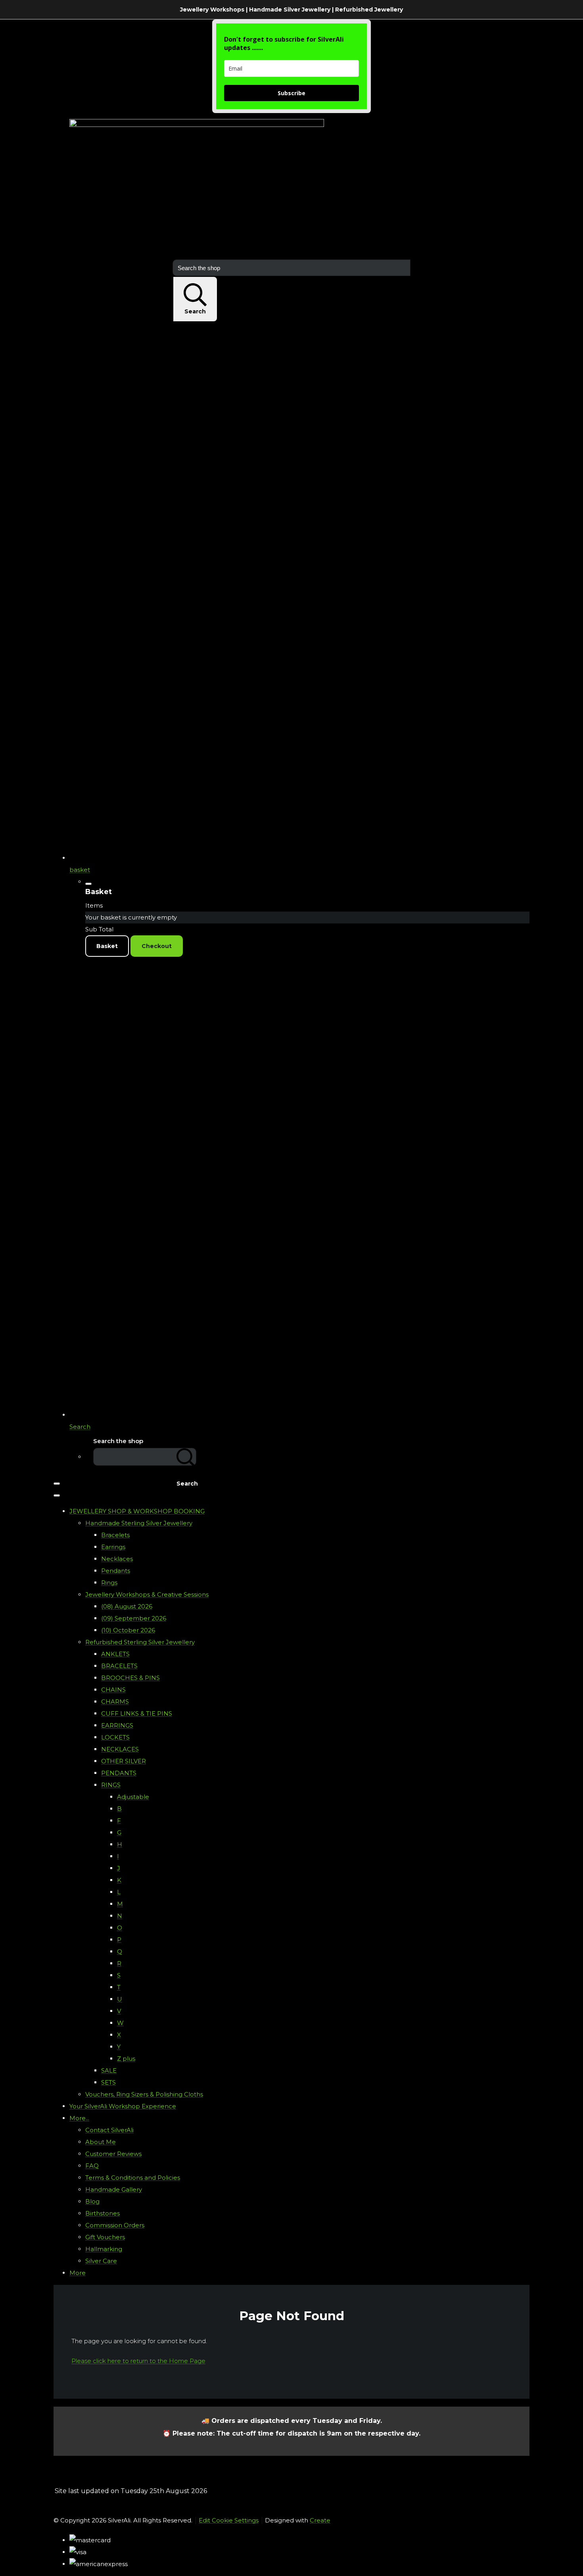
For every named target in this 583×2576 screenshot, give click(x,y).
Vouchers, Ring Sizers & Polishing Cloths (144, 2094)
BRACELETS (119, 1666)
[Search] (186, 1457)
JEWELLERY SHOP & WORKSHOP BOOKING (137, 1511)
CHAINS (113, 1690)
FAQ (92, 2166)
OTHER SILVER (124, 1761)
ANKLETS (115, 1654)
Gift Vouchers (105, 2237)
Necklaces (117, 1559)
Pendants (116, 1571)
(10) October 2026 (128, 1630)
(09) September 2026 (134, 1618)
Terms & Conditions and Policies (133, 2178)
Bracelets (115, 1535)
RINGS (111, 1785)
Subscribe (291, 93)
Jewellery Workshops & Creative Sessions (147, 1594)
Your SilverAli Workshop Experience (123, 2106)
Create (320, 2520)
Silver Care (101, 2261)
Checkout (157, 946)
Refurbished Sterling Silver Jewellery (140, 1642)
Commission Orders (115, 2225)
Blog (92, 2201)
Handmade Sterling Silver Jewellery (139, 1523)
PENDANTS (119, 1773)
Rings (109, 1583)
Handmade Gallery (114, 2189)
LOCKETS (115, 1737)
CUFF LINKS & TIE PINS (137, 1713)
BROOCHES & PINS (130, 1678)
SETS (108, 2082)
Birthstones (103, 2213)
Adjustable (133, 1797)
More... (79, 2118)
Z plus (126, 2059)
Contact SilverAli (109, 2130)
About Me (101, 2142)
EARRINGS (117, 1725)
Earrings (113, 1547)
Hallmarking (104, 2249)
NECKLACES (120, 1749)
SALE (109, 2070)
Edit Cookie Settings (229, 2520)
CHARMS (115, 1702)
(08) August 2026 (127, 1606)
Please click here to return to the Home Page (138, 2361)
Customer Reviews (113, 2154)
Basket (107, 946)
